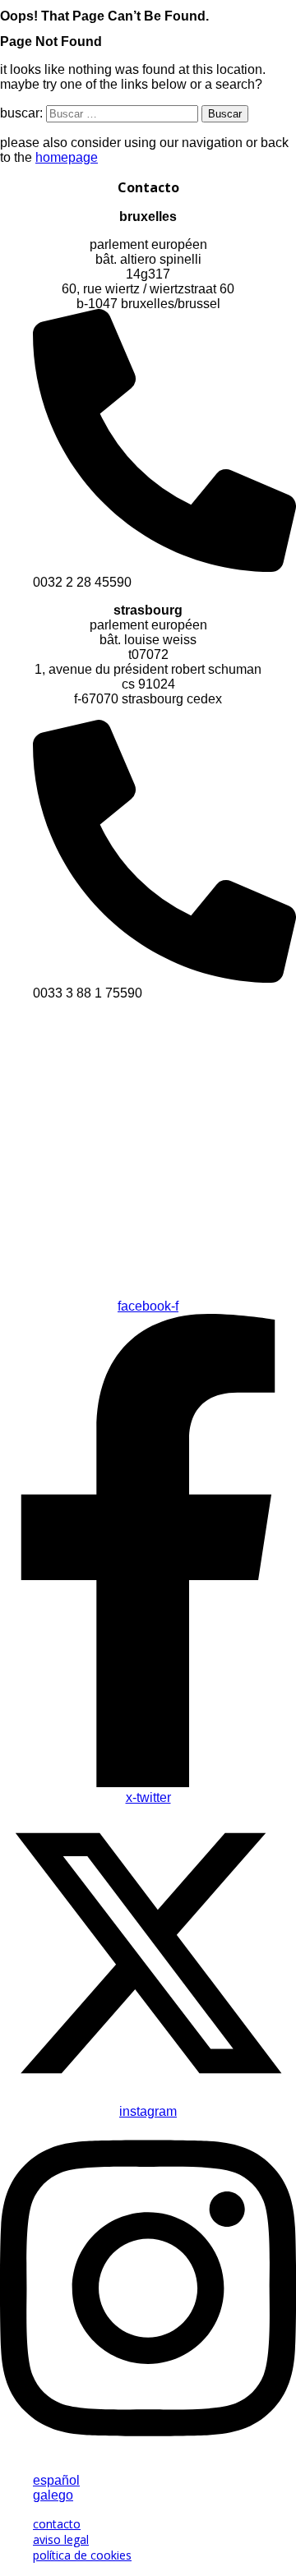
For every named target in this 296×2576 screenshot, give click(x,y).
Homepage (67, 157)
